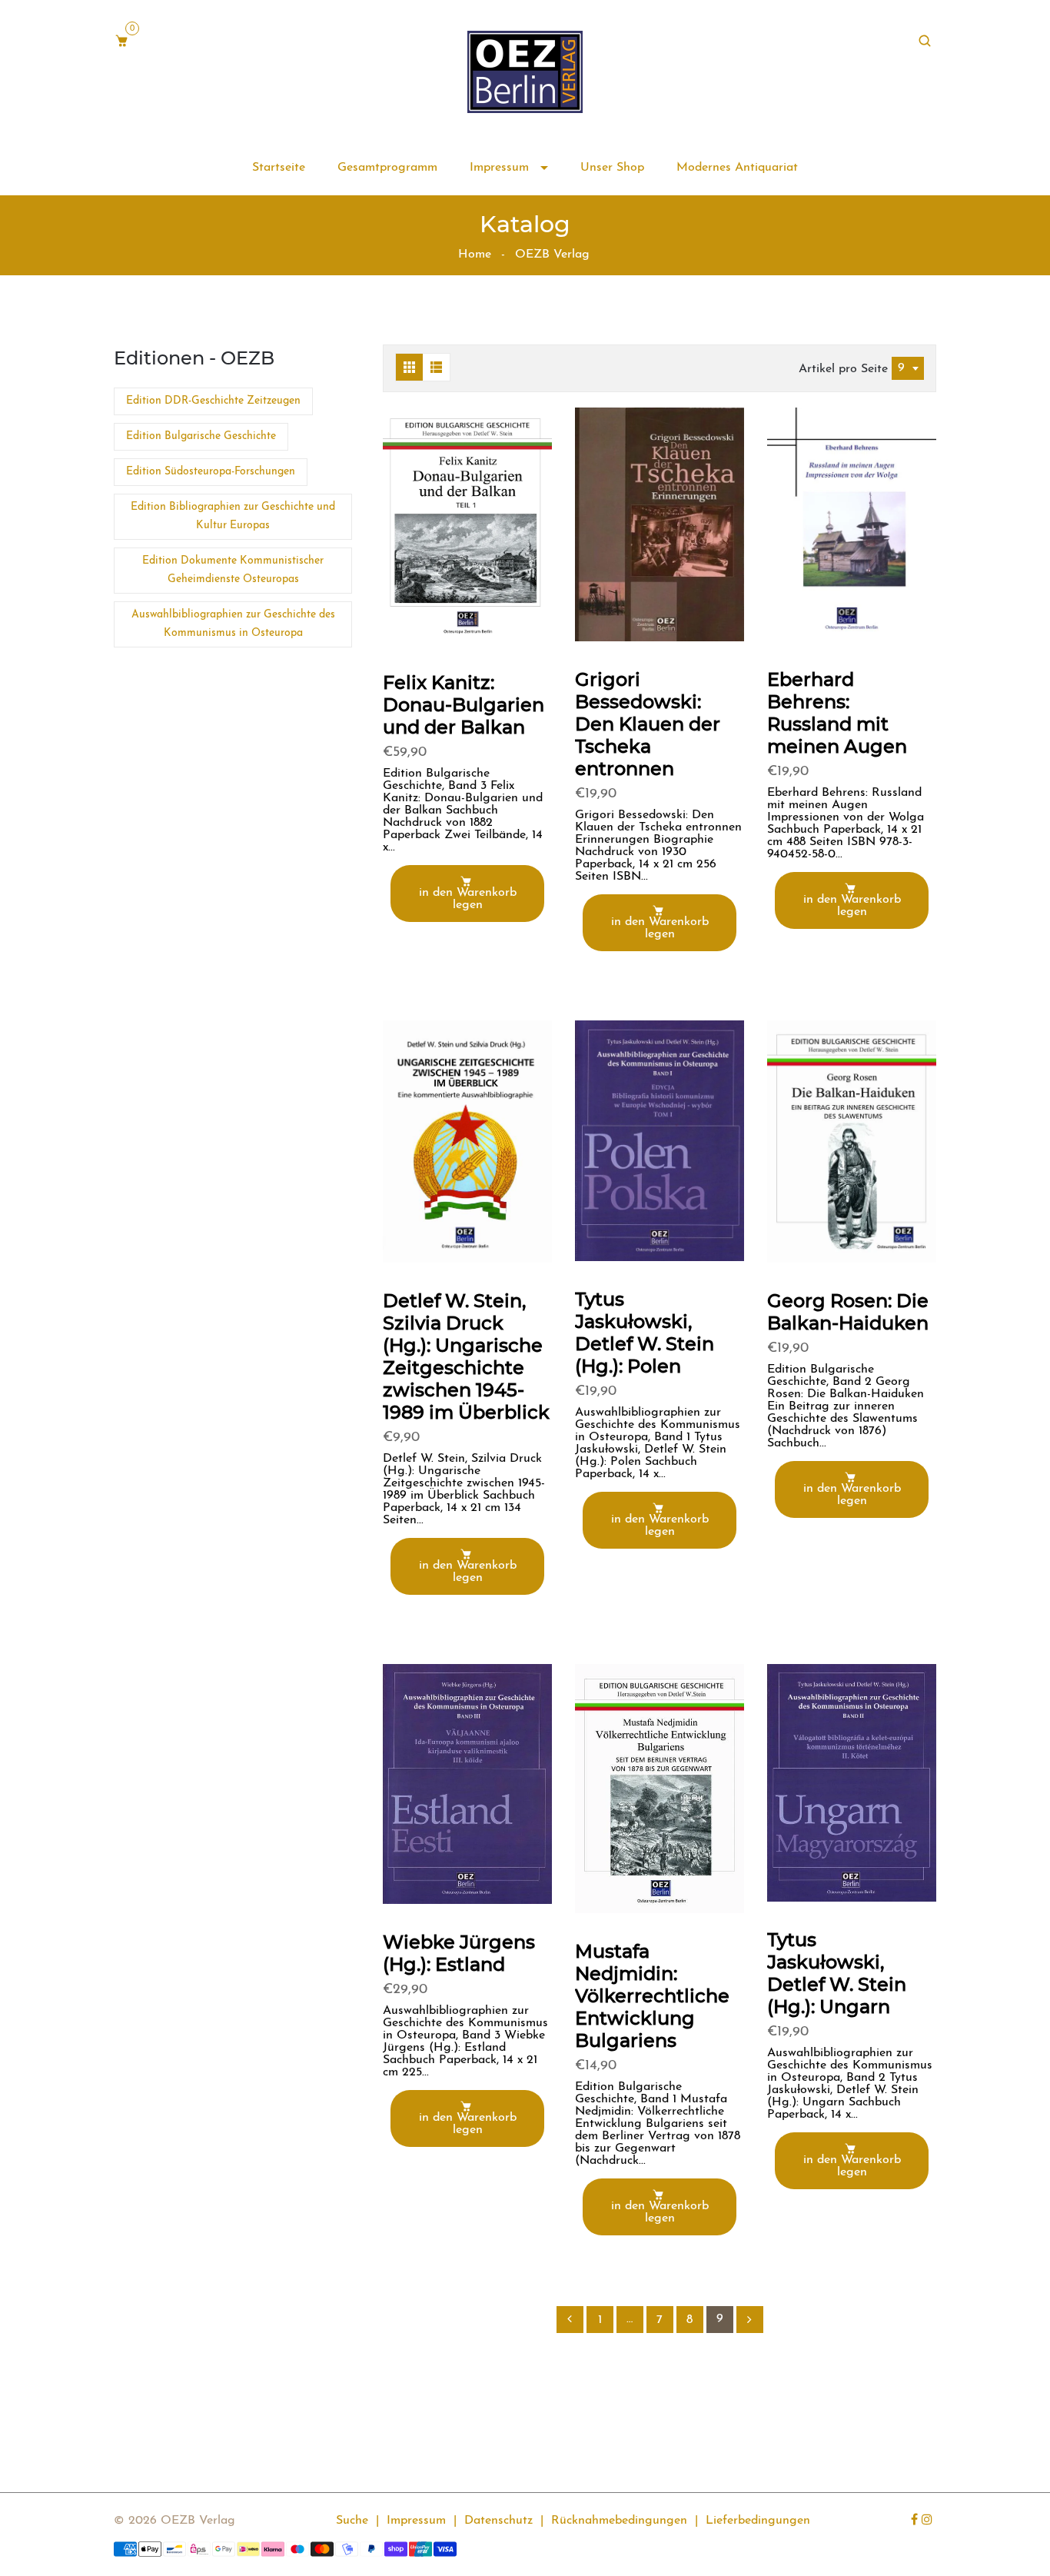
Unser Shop (612, 168)
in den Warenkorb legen (468, 899)
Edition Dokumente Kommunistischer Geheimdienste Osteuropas (233, 570)
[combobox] (908, 368)
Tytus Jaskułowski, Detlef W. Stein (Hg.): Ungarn (837, 1973)
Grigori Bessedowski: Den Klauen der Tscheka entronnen (648, 724)
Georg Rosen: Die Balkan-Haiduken (848, 1312)
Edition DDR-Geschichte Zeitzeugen (213, 401)
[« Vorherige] (570, 2320)
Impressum (501, 168)
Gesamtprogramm (387, 168)
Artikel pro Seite (843, 369)
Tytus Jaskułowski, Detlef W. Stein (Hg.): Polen (645, 1333)
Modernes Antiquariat (737, 168)
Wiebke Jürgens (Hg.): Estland (459, 1953)
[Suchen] (927, 42)
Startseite (279, 168)
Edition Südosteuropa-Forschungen (211, 472)
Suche (352, 2521)
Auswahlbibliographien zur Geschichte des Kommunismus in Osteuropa (233, 624)
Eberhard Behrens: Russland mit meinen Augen (837, 713)
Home (475, 255)
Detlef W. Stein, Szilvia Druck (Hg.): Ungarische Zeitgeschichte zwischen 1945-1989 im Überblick (466, 1356)
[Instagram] (929, 2521)
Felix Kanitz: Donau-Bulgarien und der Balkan (464, 705)
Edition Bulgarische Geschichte (201, 436)
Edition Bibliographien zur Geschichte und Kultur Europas (233, 516)
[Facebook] (916, 2521)
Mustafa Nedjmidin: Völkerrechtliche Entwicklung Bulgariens (652, 1996)
